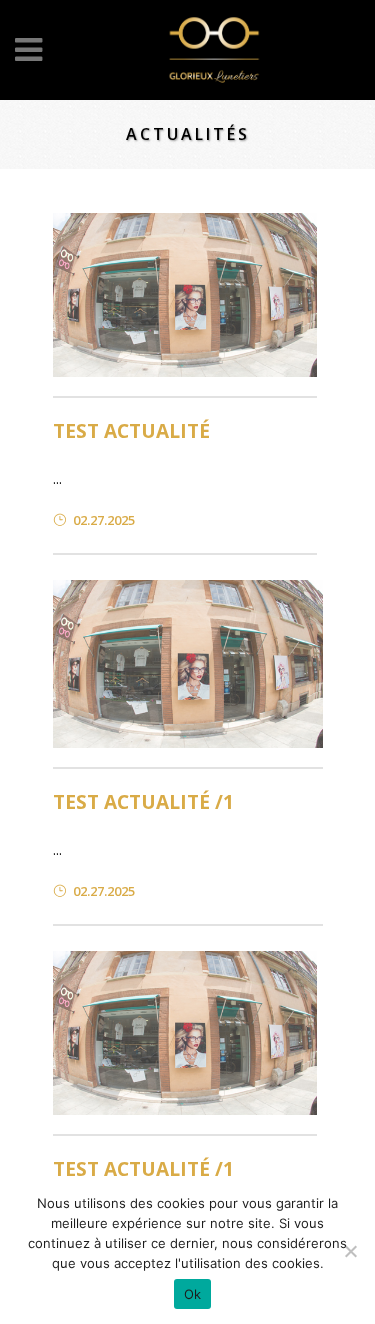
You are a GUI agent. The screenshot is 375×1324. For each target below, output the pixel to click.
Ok (193, 1294)
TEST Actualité (131, 431)
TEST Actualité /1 (143, 802)
